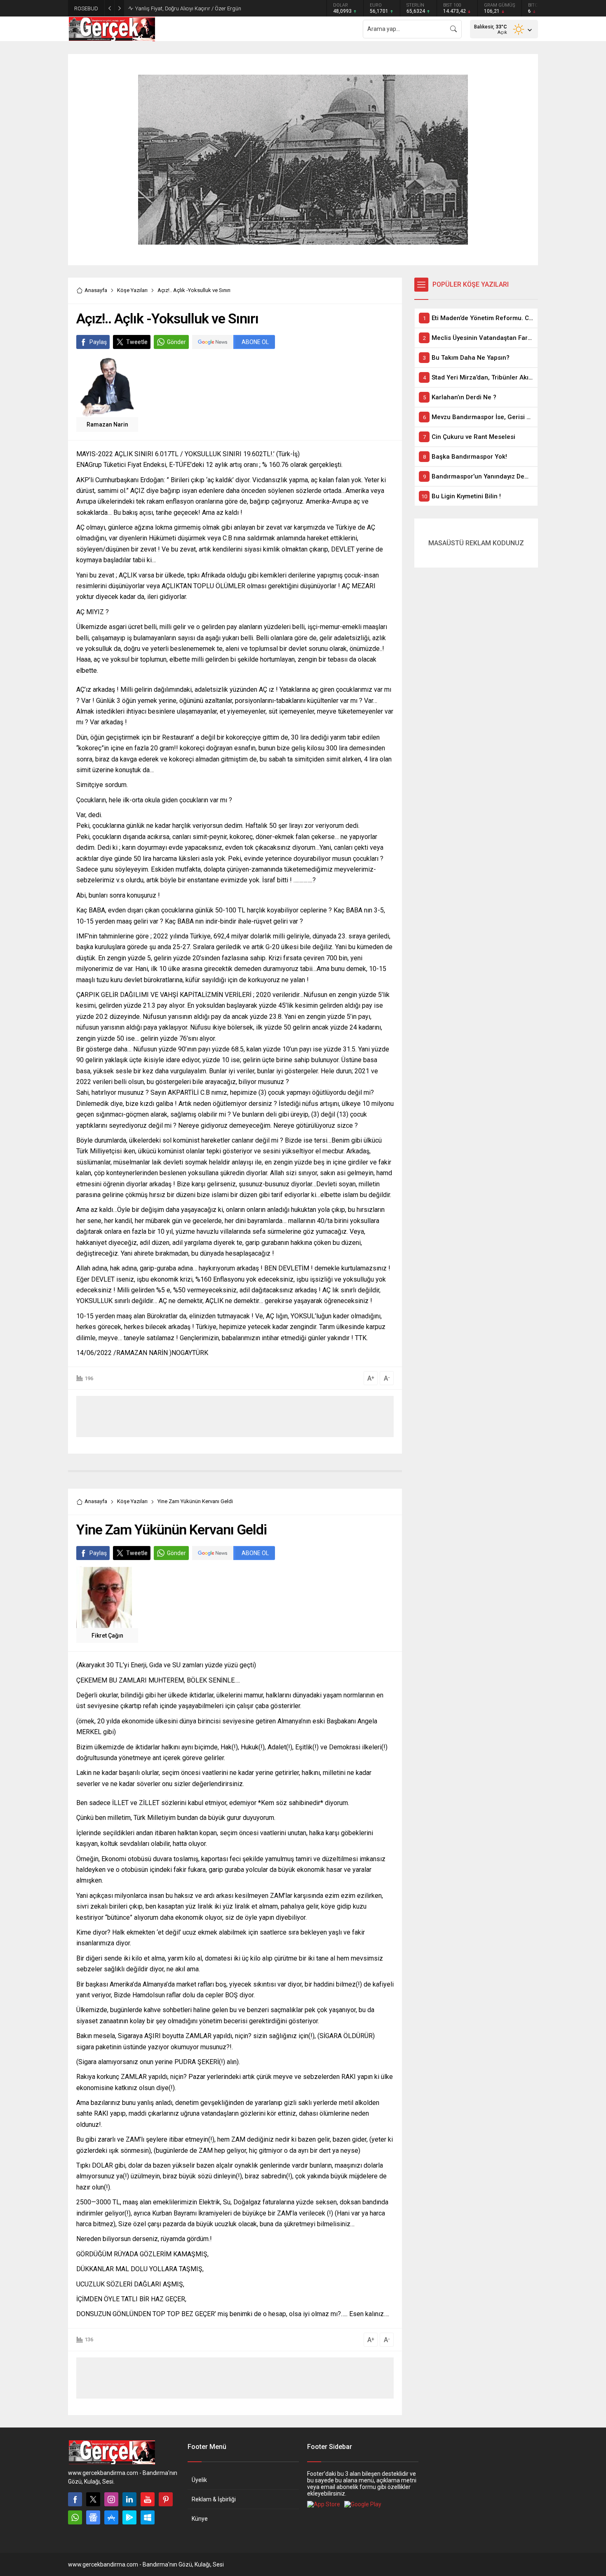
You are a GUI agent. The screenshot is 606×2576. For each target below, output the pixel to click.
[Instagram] (111, 2499)
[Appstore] (111, 2517)
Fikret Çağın (107, 1636)
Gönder (176, 342)
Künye (200, 2519)
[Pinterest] (166, 2499)
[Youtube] (148, 2499)
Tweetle (137, 342)
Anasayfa (96, 290)
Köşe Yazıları (132, 290)
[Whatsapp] (75, 2517)
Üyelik (199, 2480)
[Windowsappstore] (148, 2517)
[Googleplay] (129, 2517)
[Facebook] (75, 2499)
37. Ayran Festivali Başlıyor (167, 8)
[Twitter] (93, 2499)
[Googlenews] (93, 2517)
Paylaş (98, 342)
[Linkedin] (129, 2499)
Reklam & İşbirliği (214, 2499)
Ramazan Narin (107, 424)
